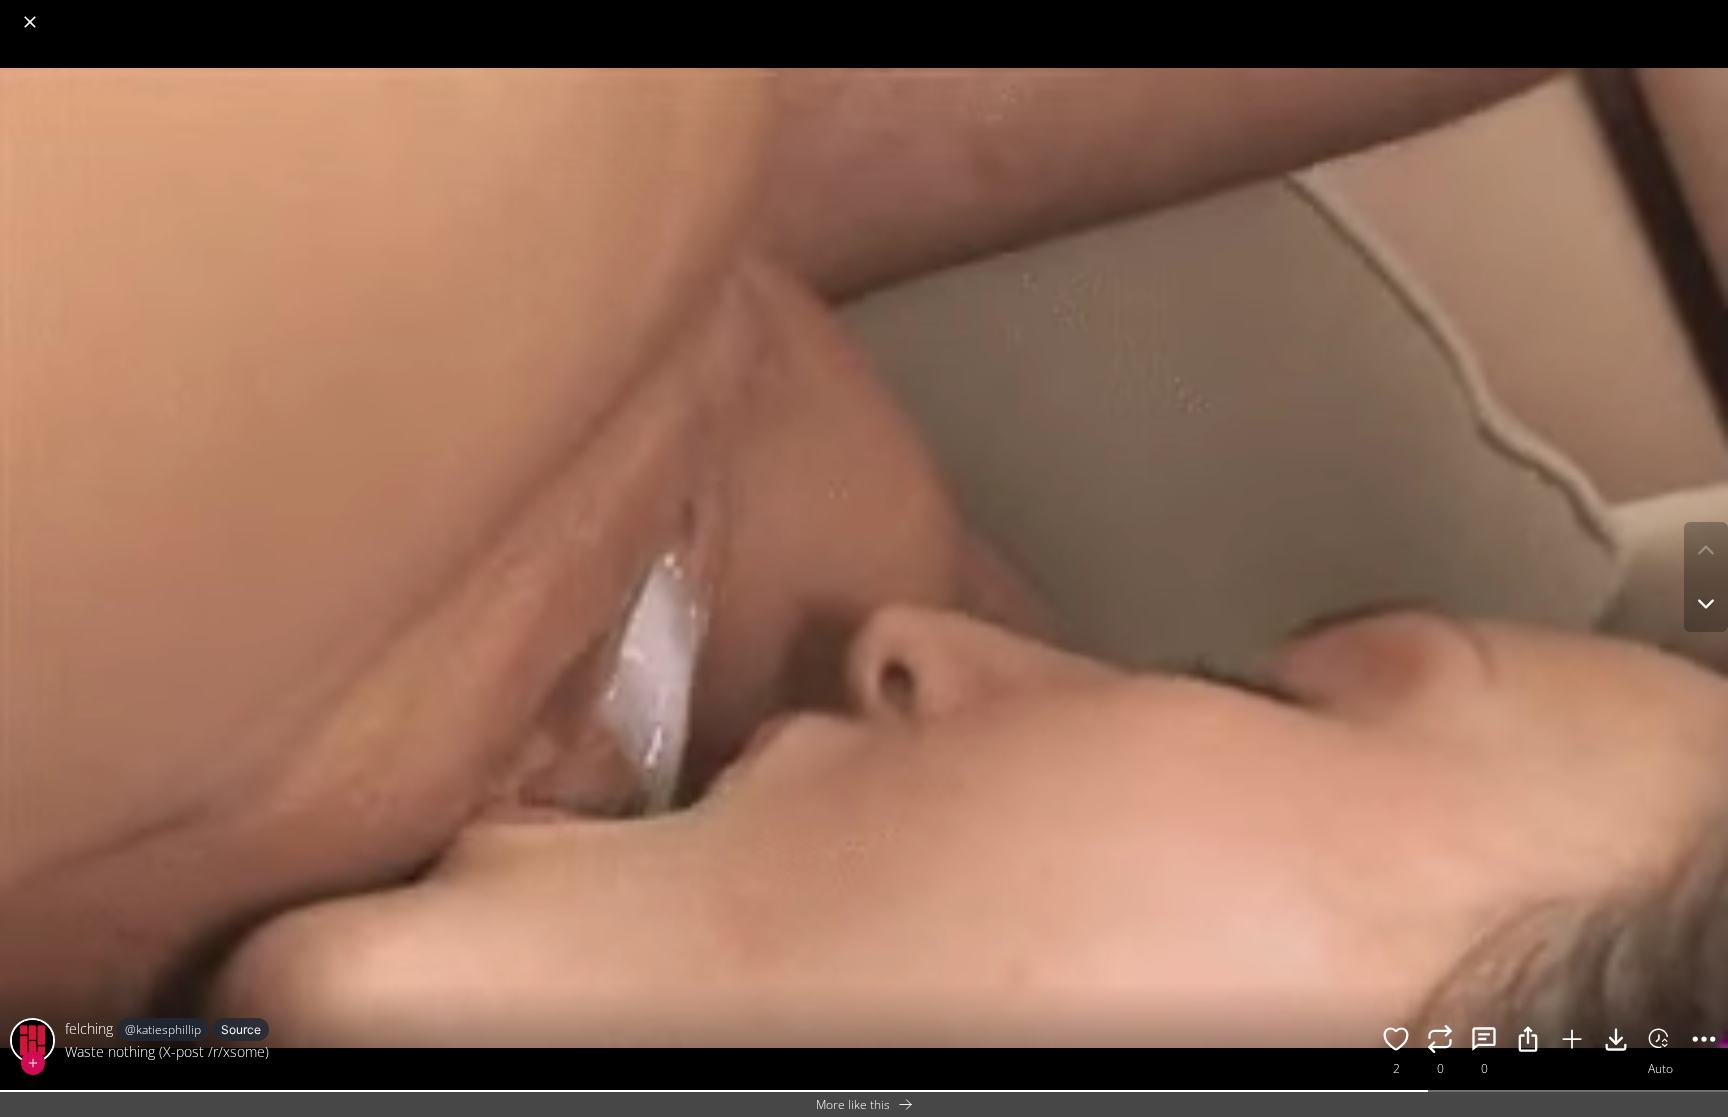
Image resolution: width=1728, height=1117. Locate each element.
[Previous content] (1706, 550)
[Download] (1616, 1042)
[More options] (1704, 1042)
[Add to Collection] (1572, 1042)
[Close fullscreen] (30, 22)
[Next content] (1706, 604)
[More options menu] (1708, 12)
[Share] (1528, 1042)
